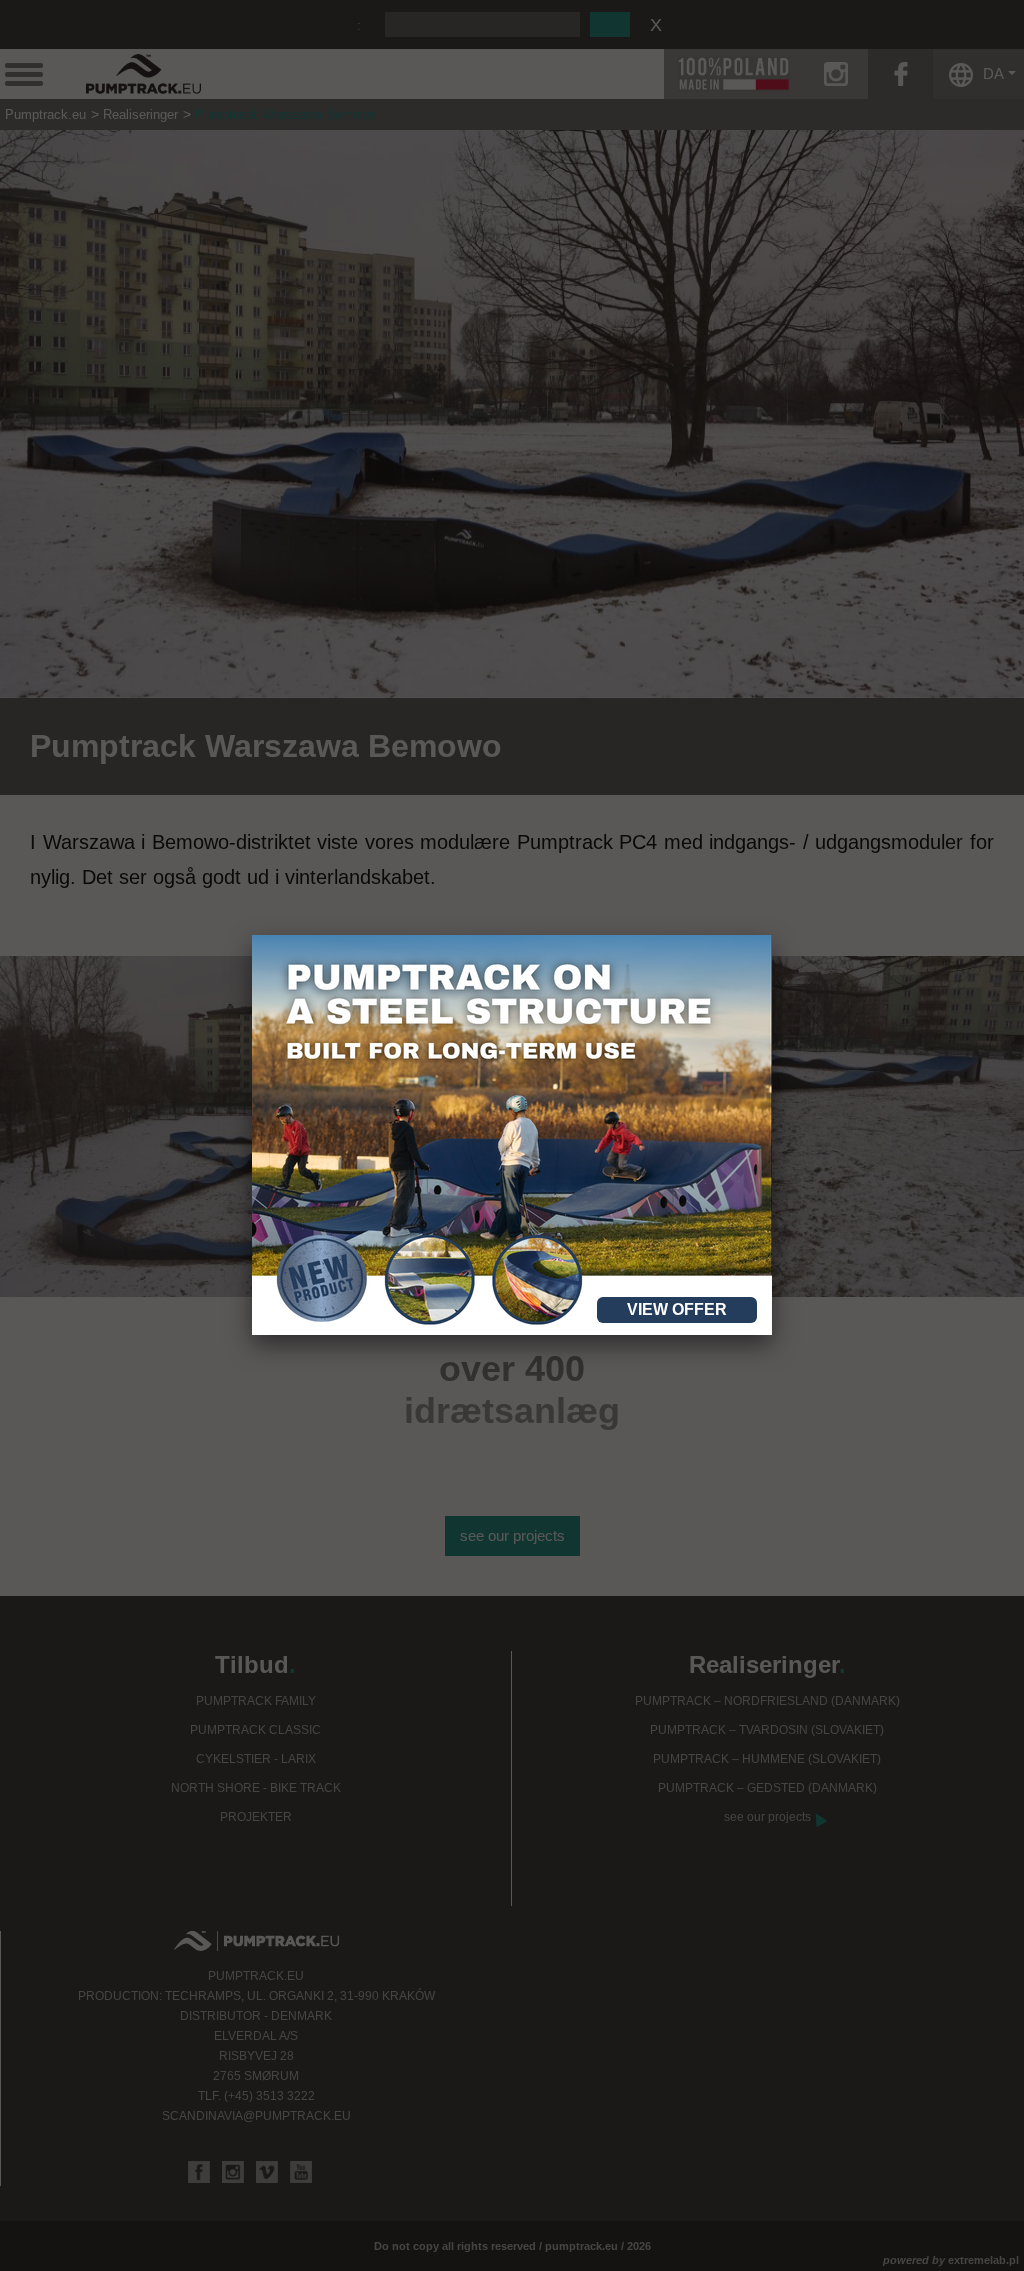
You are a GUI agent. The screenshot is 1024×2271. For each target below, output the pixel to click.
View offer (677, 1309)
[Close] (772, 935)
